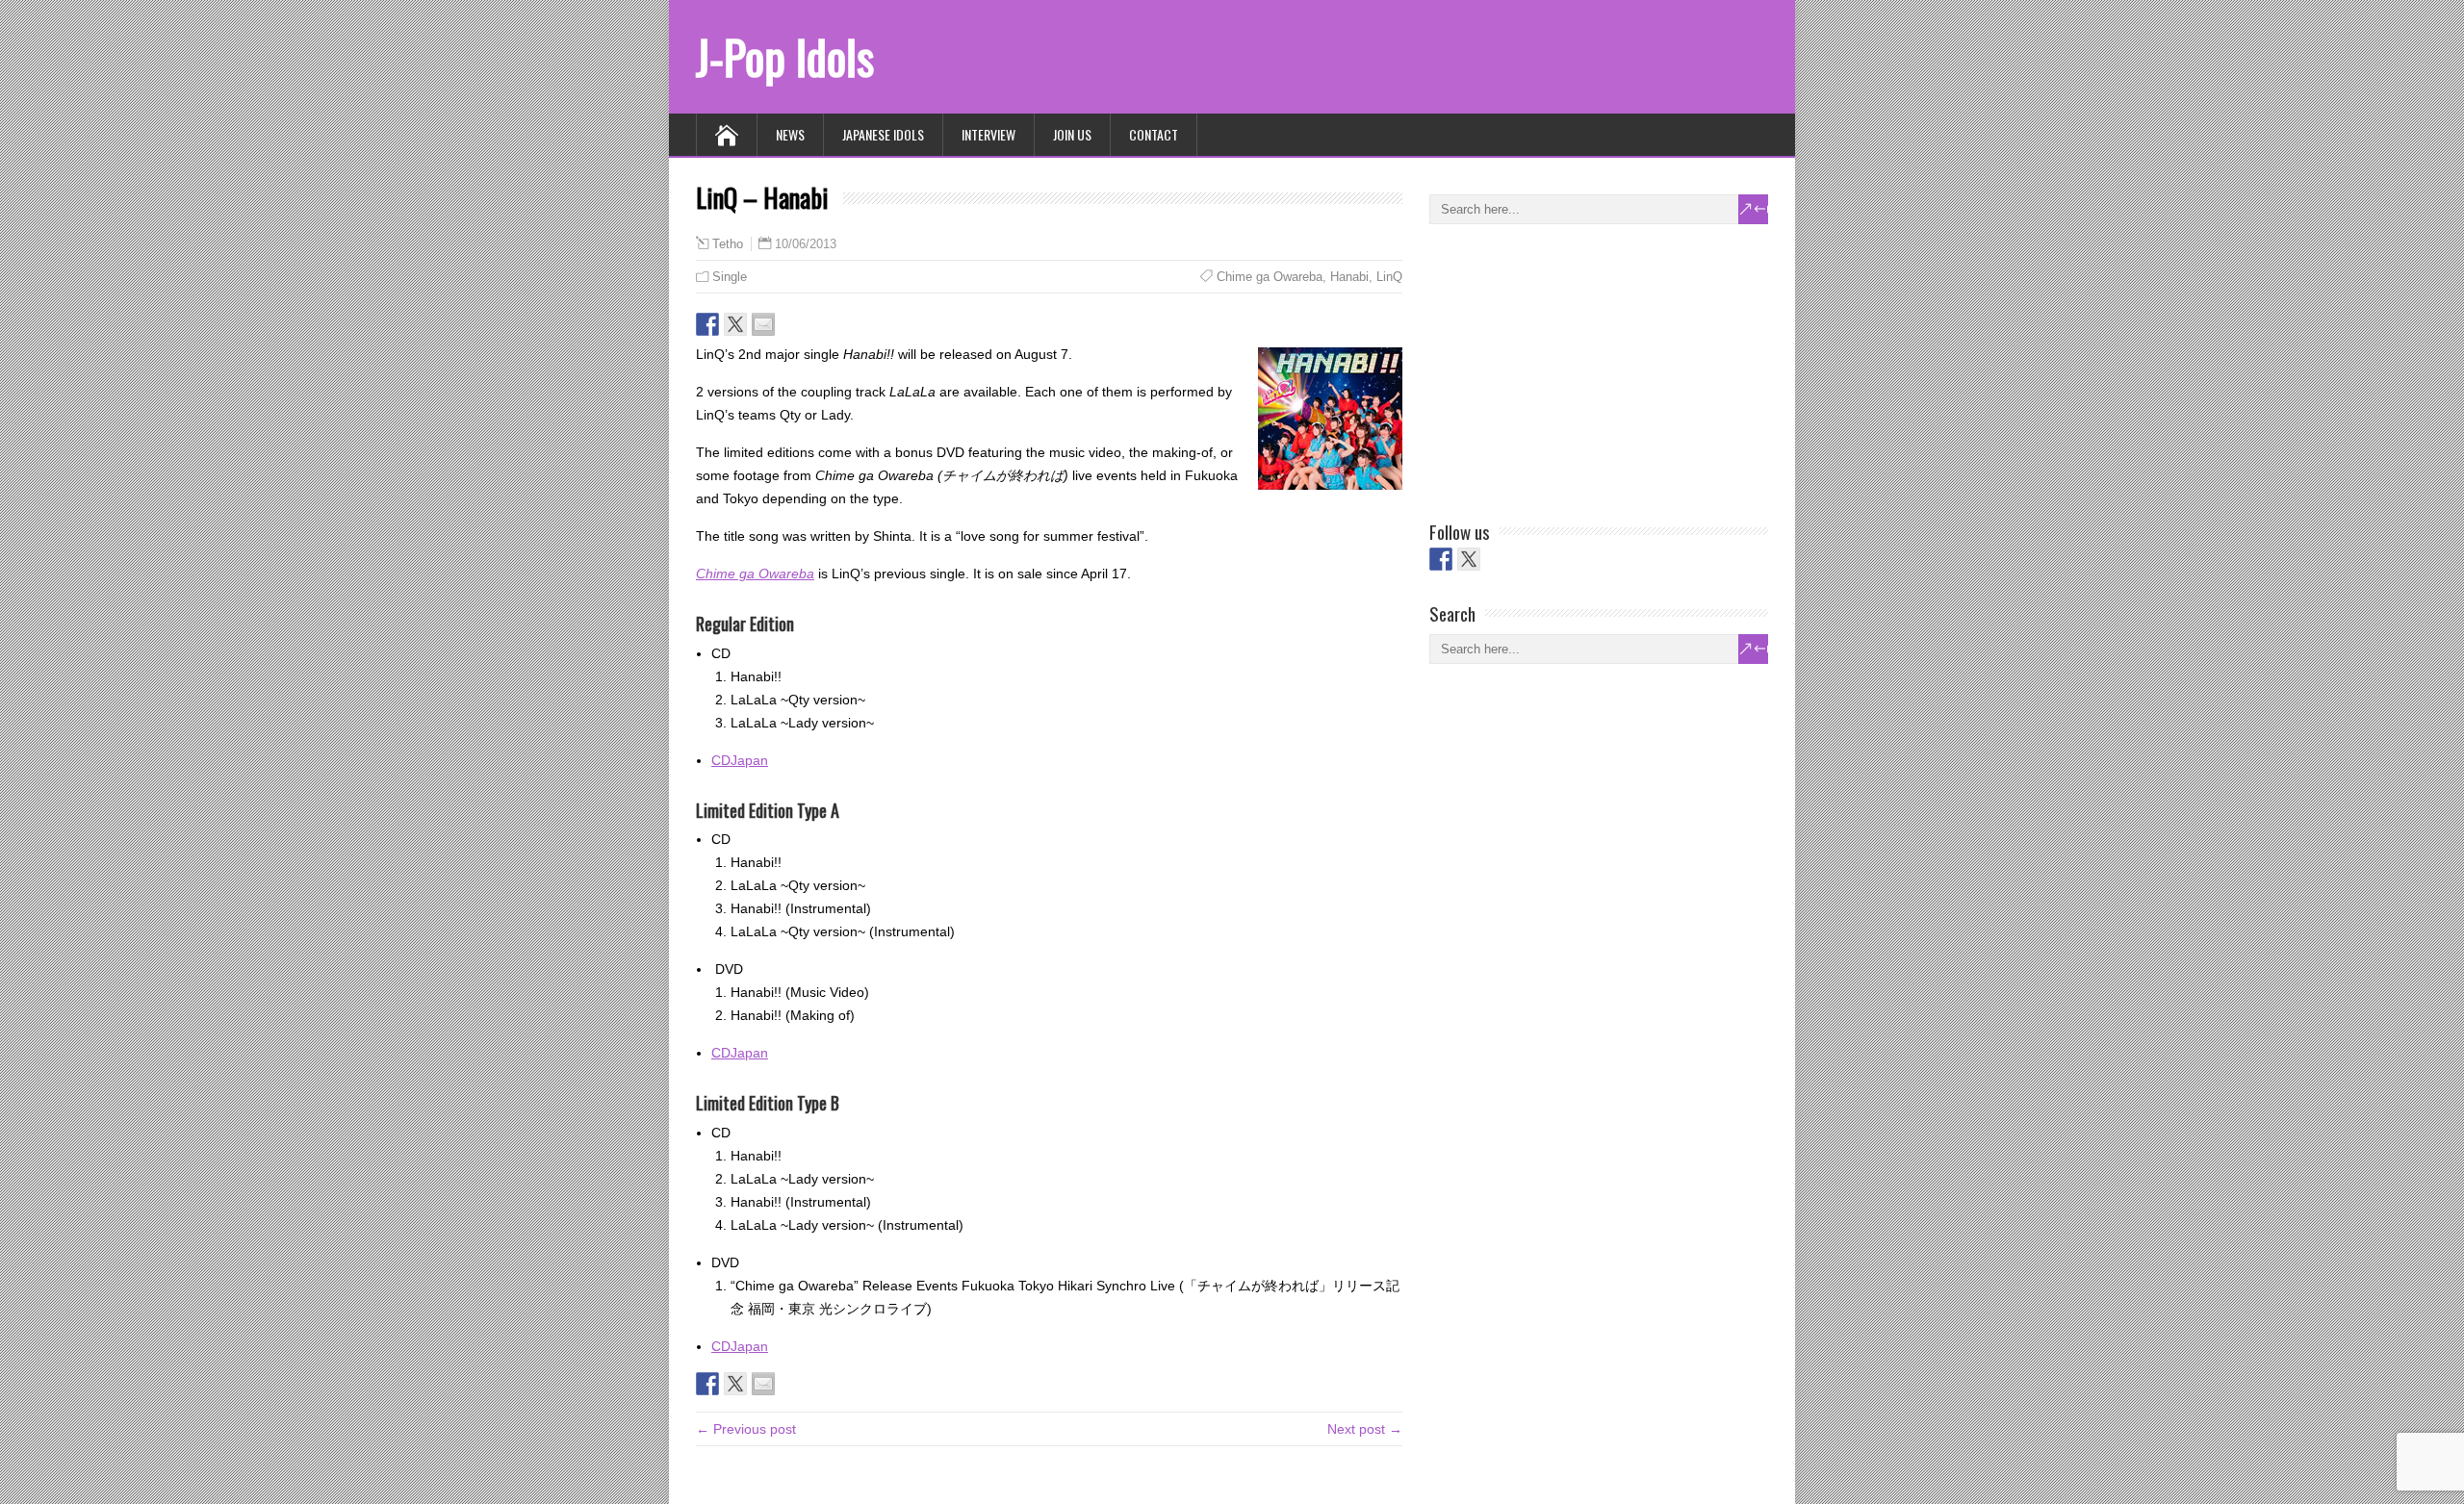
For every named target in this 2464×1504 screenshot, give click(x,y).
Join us (1072, 134)
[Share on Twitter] (735, 324)
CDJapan (740, 760)
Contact (1154, 134)
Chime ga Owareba (1270, 277)
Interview (988, 134)
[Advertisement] (1574, 369)
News (790, 134)
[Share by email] (763, 324)
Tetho (728, 244)
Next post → (1365, 1429)
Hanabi (1349, 277)
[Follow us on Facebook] (1441, 559)
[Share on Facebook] (707, 324)
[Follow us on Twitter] (1469, 559)
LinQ (1389, 277)
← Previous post (746, 1429)
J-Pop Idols (785, 56)
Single (730, 277)
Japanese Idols (883, 134)
